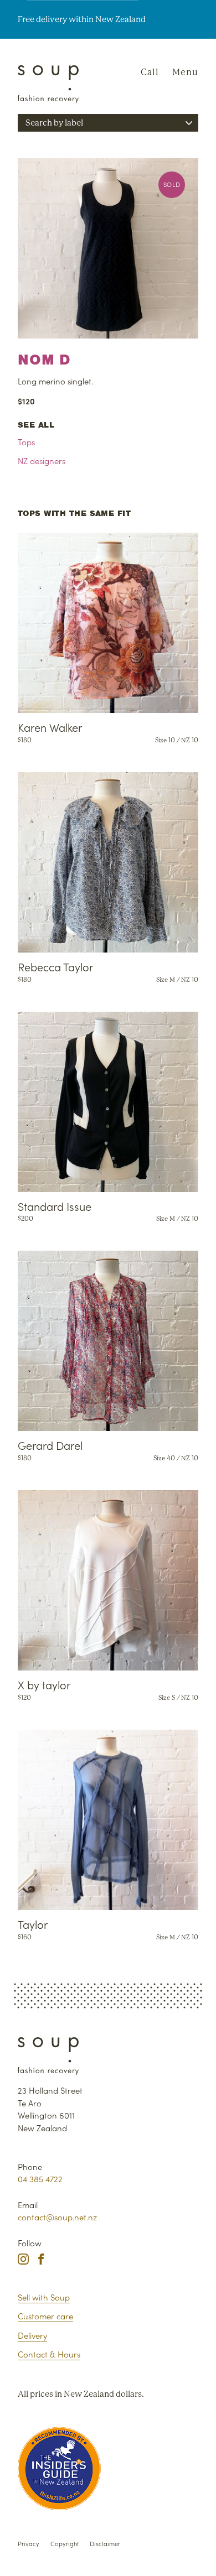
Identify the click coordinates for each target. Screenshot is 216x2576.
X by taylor (44, 1684)
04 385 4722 (40, 2179)
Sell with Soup (44, 2297)
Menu (185, 72)
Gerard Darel (50, 1445)
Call (150, 72)
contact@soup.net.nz (57, 2217)
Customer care (45, 2316)
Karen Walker (50, 727)
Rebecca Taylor (55, 966)
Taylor (33, 1924)
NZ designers (42, 460)
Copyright (65, 2543)
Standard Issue (55, 1206)
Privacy (29, 2543)
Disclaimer (105, 2543)
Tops (26, 442)
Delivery (32, 2335)
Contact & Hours (49, 2354)
